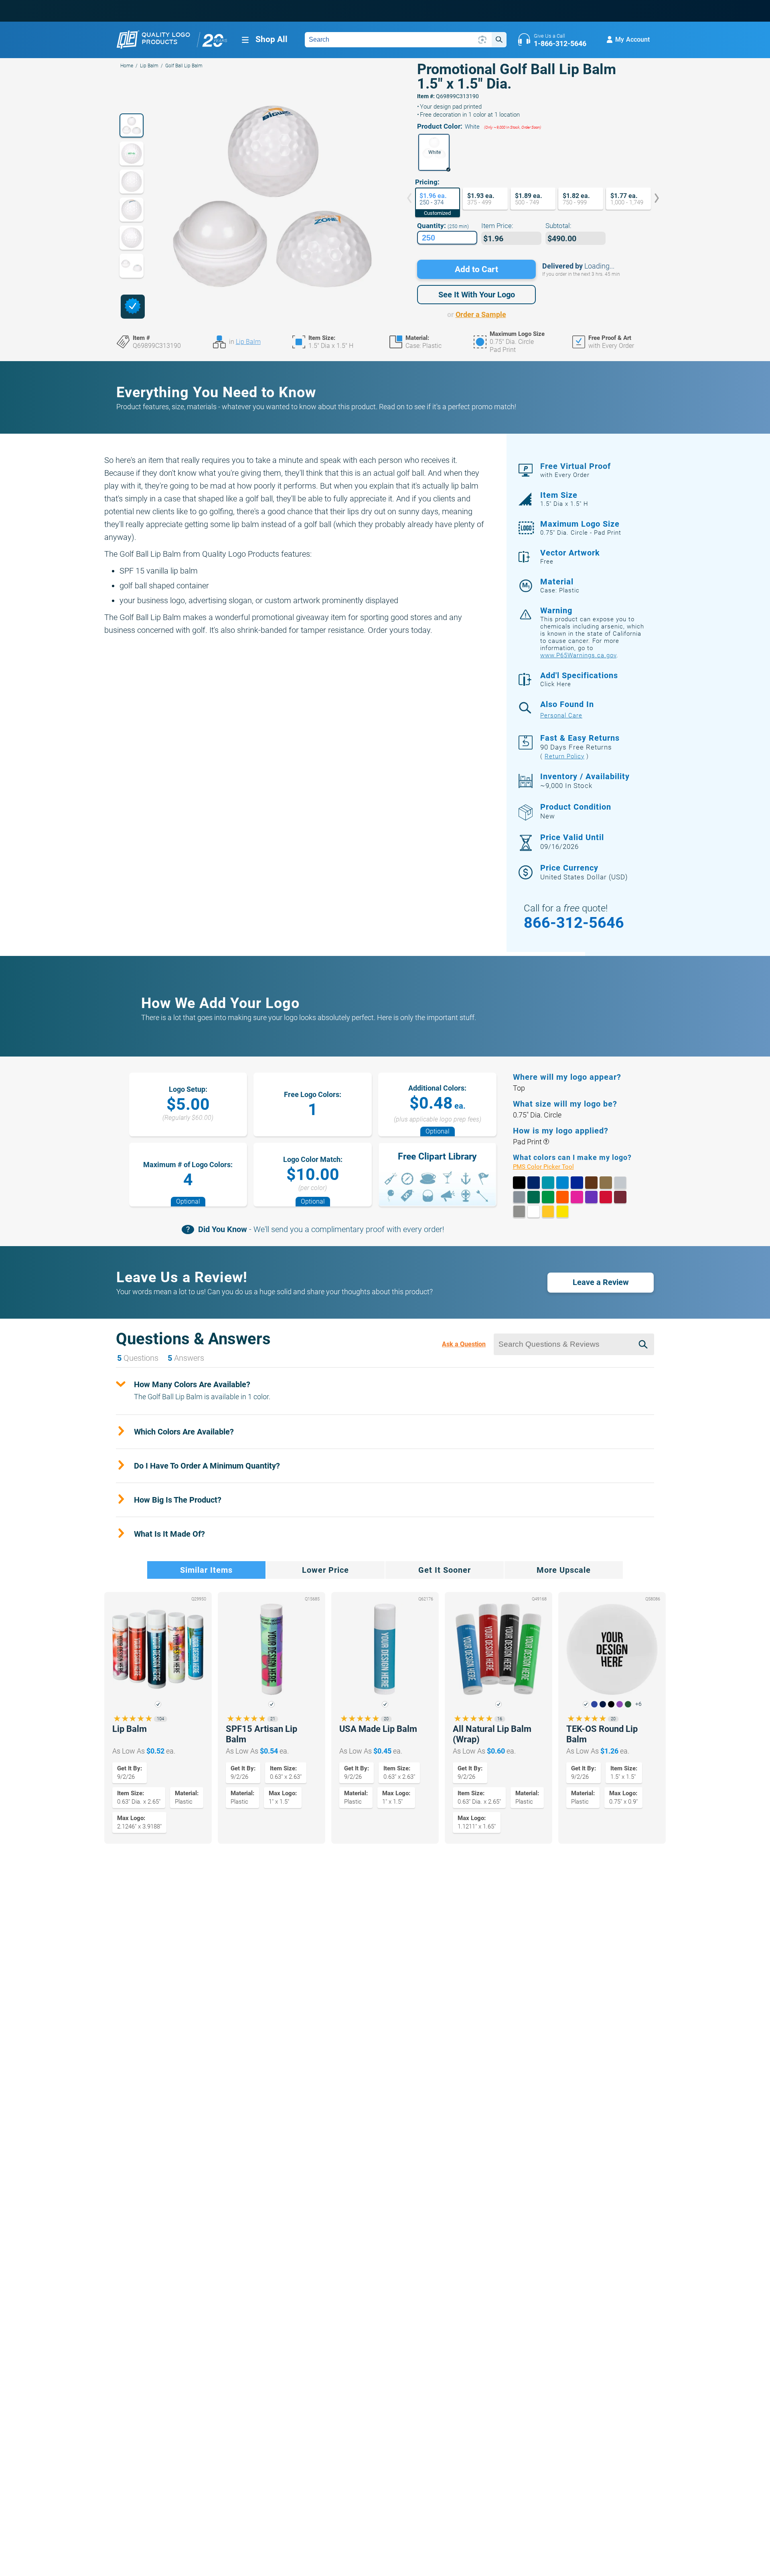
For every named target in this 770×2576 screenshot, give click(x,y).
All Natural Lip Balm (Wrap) (492, 1734)
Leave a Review (601, 1282)
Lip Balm (149, 66)
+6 (638, 1704)
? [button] (546, 1142)
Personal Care (561, 715)
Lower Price (325, 1570)
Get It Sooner (445, 1570)
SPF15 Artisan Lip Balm (261, 1734)
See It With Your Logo (477, 295)
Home (127, 66)
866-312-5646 (574, 923)
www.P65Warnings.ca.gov (578, 655)
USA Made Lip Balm (378, 1729)
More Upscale (564, 1570)
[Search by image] (482, 40)
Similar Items (206, 1570)
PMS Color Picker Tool (552, 1167)
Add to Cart (476, 269)
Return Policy (564, 756)
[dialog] (133, 307)
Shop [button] (272, 39)
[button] (434, 152)
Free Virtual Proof (575, 470)
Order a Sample (481, 314)
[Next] (651, 199)
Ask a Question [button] (464, 1344)
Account (632, 39)
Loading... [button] (599, 266)
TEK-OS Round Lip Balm (602, 1734)
